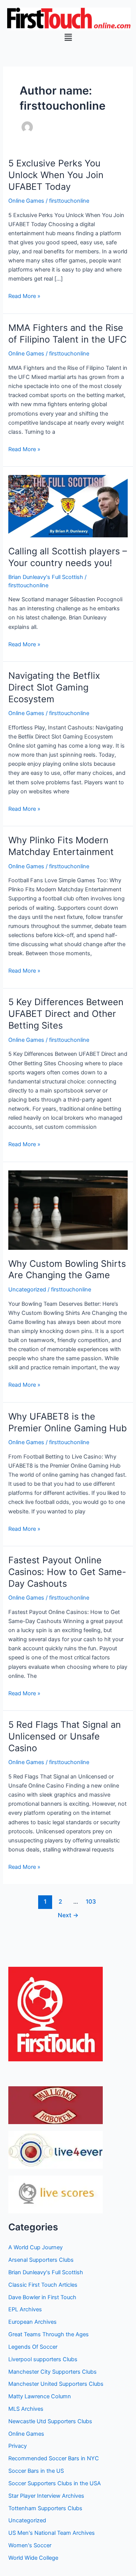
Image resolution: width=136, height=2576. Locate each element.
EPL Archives (25, 2309)
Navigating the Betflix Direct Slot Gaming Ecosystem (54, 687)
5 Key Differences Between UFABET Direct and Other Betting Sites (66, 1014)
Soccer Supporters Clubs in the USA (55, 2483)
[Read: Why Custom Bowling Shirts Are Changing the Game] (68, 1210)
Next (68, 1915)
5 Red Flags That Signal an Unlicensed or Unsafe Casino (65, 1736)
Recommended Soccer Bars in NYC (54, 2458)
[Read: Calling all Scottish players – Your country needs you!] (68, 506)
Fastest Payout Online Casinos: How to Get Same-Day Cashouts (67, 1572)
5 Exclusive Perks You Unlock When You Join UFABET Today (56, 175)
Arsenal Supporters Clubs (41, 2260)
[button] (68, 37)
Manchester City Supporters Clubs (53, 2372)
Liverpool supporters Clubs (43, 2359)
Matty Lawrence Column (40, 2396)
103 (91, 1902)
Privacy (18, 2446)
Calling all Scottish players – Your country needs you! (68, 557)
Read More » (24, 296)
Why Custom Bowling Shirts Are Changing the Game (67, 1269)
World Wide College (33, 2558)
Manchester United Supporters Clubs (56, 2384)
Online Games (26, 201)
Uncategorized (27, 1290)
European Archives (32, 2322)
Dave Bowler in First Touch (42, 2297)
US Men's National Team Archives (52, 2533)
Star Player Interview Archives (46, 2496)
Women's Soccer (30, 2545)
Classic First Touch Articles (43, 2285)
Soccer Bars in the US (36, 2471)
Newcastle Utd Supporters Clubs (50, 2421)
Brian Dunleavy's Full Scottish (46, 577)
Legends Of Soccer (33, 2347)
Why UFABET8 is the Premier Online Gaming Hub (68, 1422)
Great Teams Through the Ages (49, 2334)
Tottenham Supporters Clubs (45, 2508)
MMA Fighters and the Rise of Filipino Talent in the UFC (67, 334)
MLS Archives (26, 2409)
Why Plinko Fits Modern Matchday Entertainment (61, 846)
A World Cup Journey (36, 2247)
